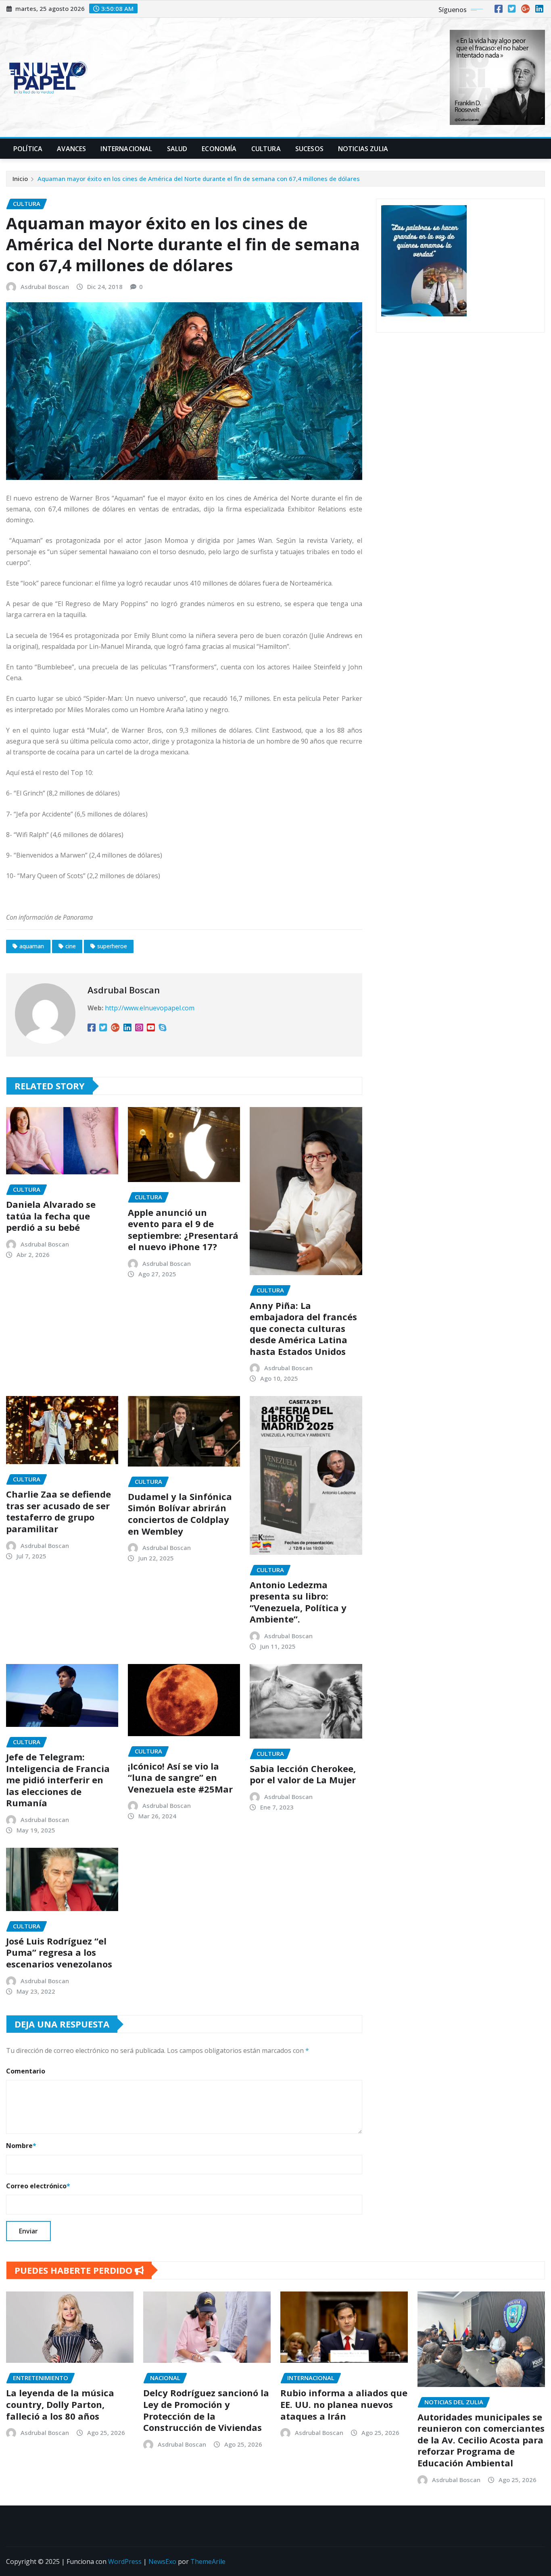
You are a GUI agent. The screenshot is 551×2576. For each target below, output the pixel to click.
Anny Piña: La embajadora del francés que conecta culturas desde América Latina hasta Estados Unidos (303, 1328)
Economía (219, 149)
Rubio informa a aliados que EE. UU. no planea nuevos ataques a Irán (344, 2404)
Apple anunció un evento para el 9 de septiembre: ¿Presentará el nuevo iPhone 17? (183, 1230)
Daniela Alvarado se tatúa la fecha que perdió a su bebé (51, 1216)
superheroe (112, 946)
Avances (71, 149)
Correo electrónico (38, 2186)
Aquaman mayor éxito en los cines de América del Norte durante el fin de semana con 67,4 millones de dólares (199, 179)
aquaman (32, 946)
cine (71, 946)
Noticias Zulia (363, 149)
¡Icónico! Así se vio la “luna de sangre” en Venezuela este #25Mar (180, 1777)
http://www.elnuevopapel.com (150, 1008)
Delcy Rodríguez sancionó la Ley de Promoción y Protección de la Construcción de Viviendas (206, 2410)
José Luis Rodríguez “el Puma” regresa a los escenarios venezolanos (59, 1952)
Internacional (126, 149)
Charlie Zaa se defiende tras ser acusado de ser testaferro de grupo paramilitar (58, 1511)
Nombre (21, 2146)
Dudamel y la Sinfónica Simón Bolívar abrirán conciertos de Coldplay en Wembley (180, 1514)
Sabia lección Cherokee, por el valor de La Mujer (303, 1774)
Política (28, 149)
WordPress (125, 2561)
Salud (177, 149)
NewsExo (162, 2561)
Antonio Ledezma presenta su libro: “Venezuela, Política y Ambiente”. (298, 1602)
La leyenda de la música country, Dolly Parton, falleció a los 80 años (60, 2404)
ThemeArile (208, 2561)
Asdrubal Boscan (45, 287)
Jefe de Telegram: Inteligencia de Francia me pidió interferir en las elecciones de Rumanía (58, 1780)
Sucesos (309, 149)
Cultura (266, 149)
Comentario (26, 2071)
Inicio (20, 179)
